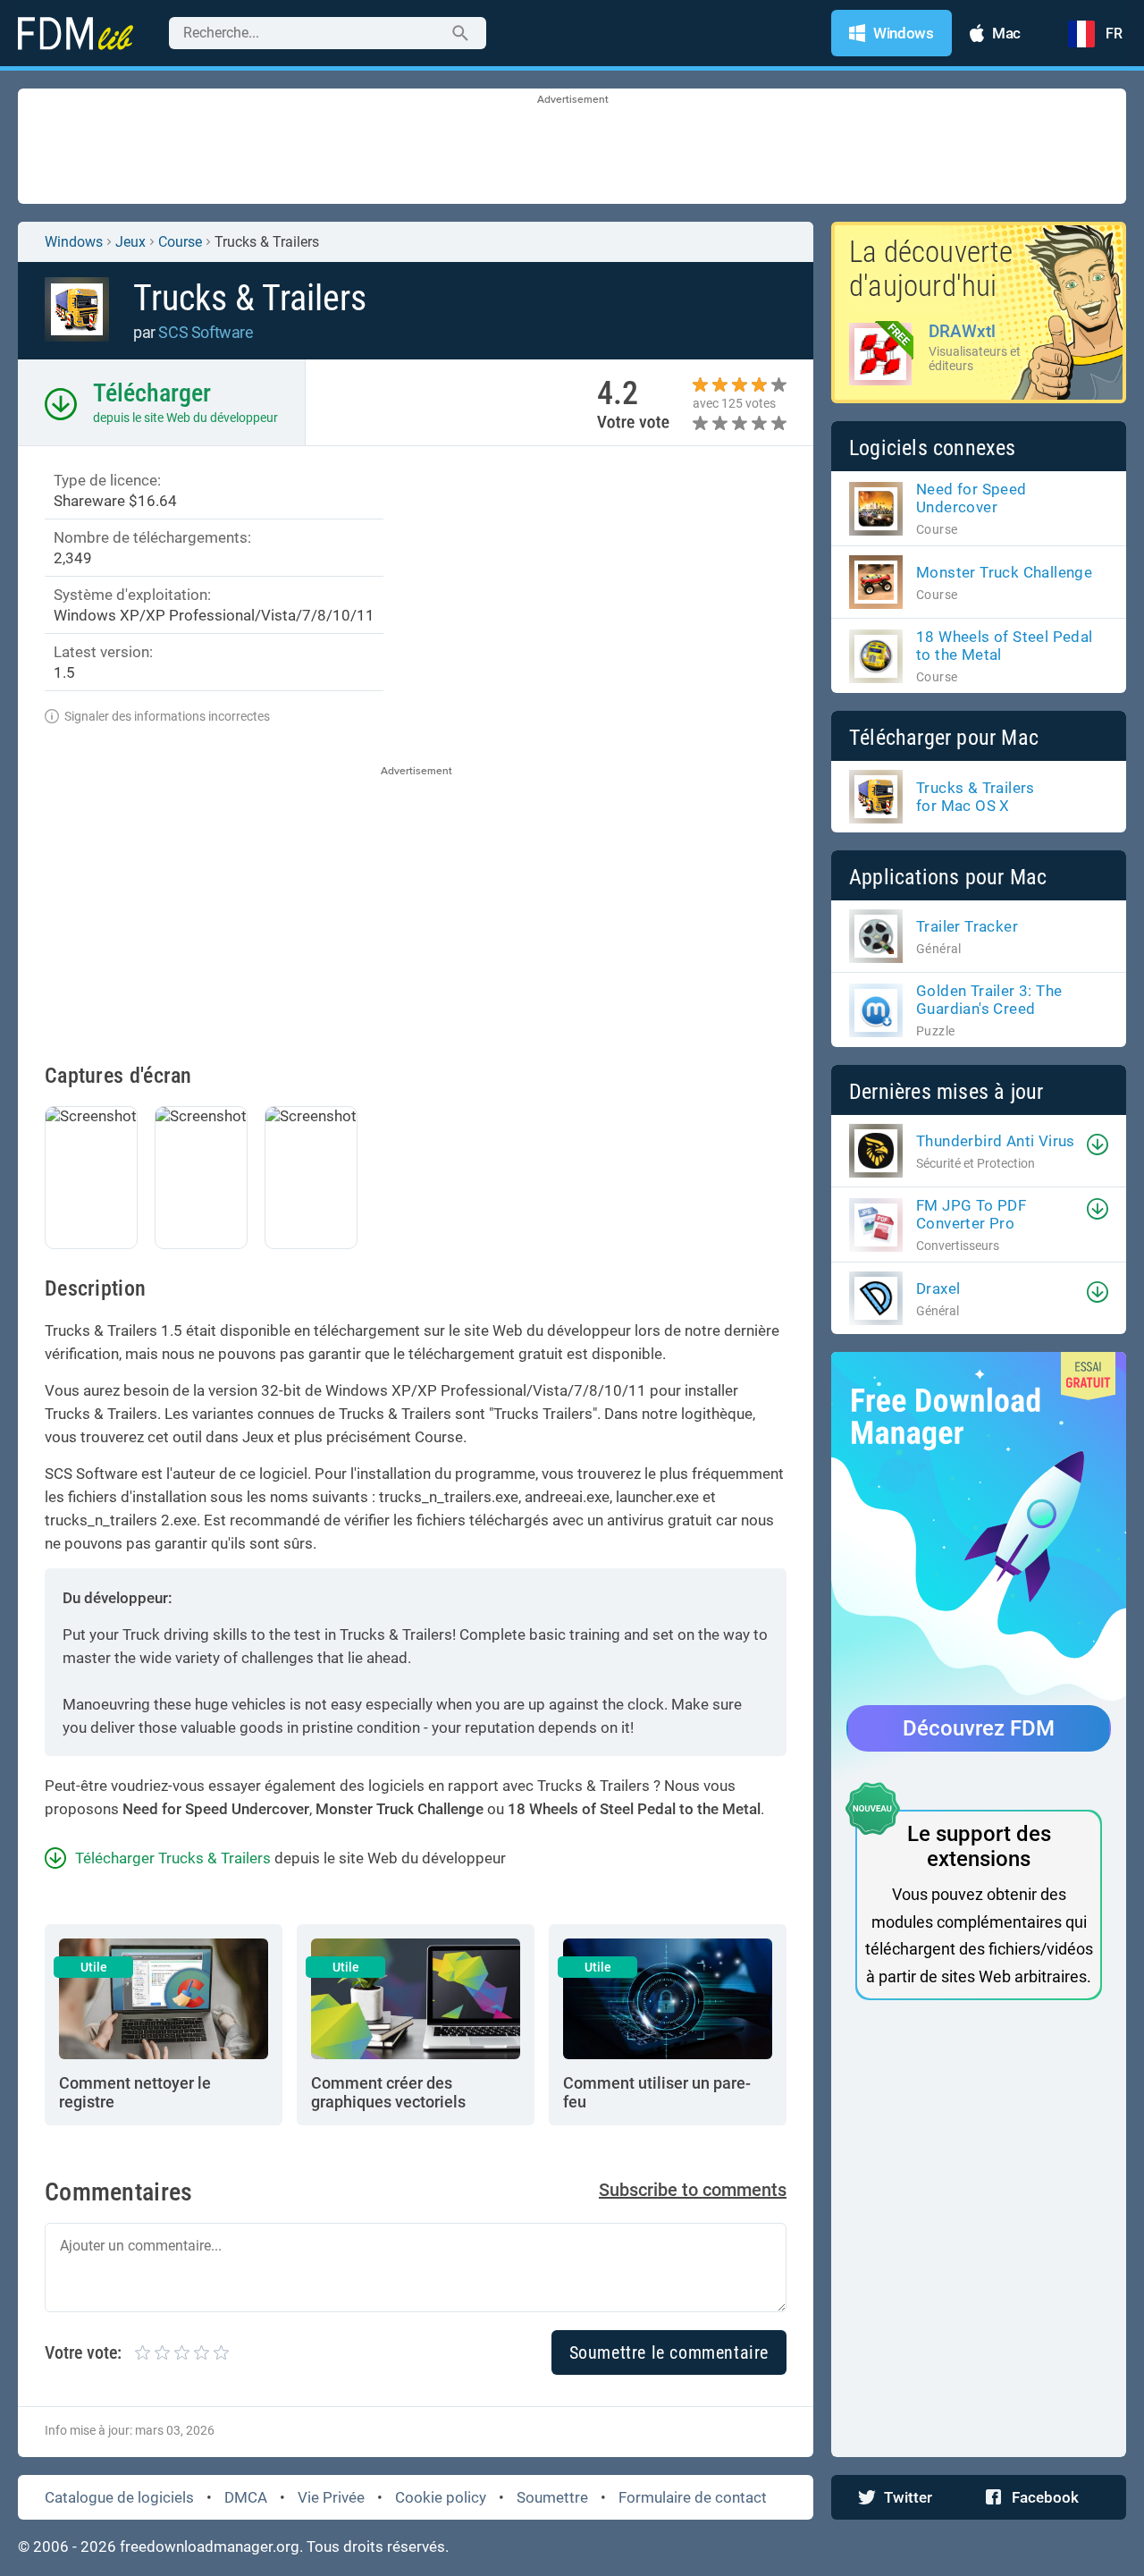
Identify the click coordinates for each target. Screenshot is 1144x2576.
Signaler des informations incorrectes (167, 716)
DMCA (246, 2497)
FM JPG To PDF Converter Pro (971, 1214)
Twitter (908, 2497)
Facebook (1045, 2497)
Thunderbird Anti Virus (996, 1141)
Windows (74, 242)
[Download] (1098, 1144)
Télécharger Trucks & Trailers (173, 1858)
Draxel (938, 1288)
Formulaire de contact (693, 2497)
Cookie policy (441, 2497)
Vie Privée (331, 2497)
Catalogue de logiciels (119, 2497)
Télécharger (152, 393)
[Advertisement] (572, 148)
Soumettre (552, 2497)
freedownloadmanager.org (210, 2546)
